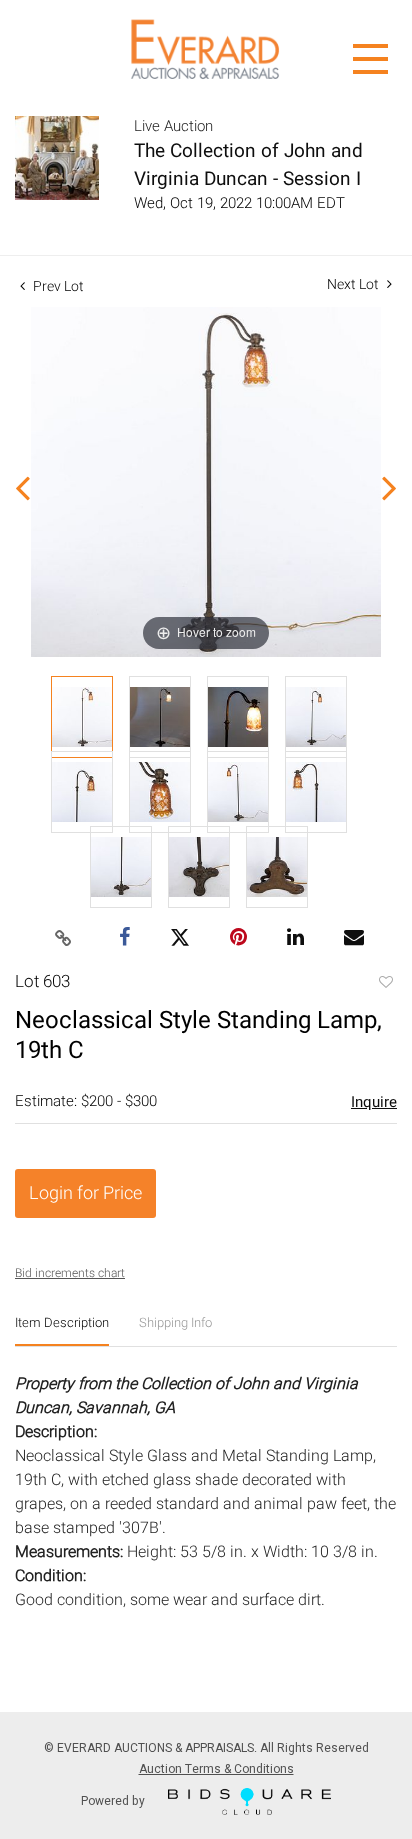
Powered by (114, 1800)
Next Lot (354, 284)
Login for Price (85, 1193)
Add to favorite (385, 984)
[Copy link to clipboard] (64, 939)
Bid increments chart (70, 1273)
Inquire (374, 1102)
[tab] (62, 1330)
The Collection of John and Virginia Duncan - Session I (248, 165)
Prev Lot (57, 286)
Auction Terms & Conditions (216, 1769)
